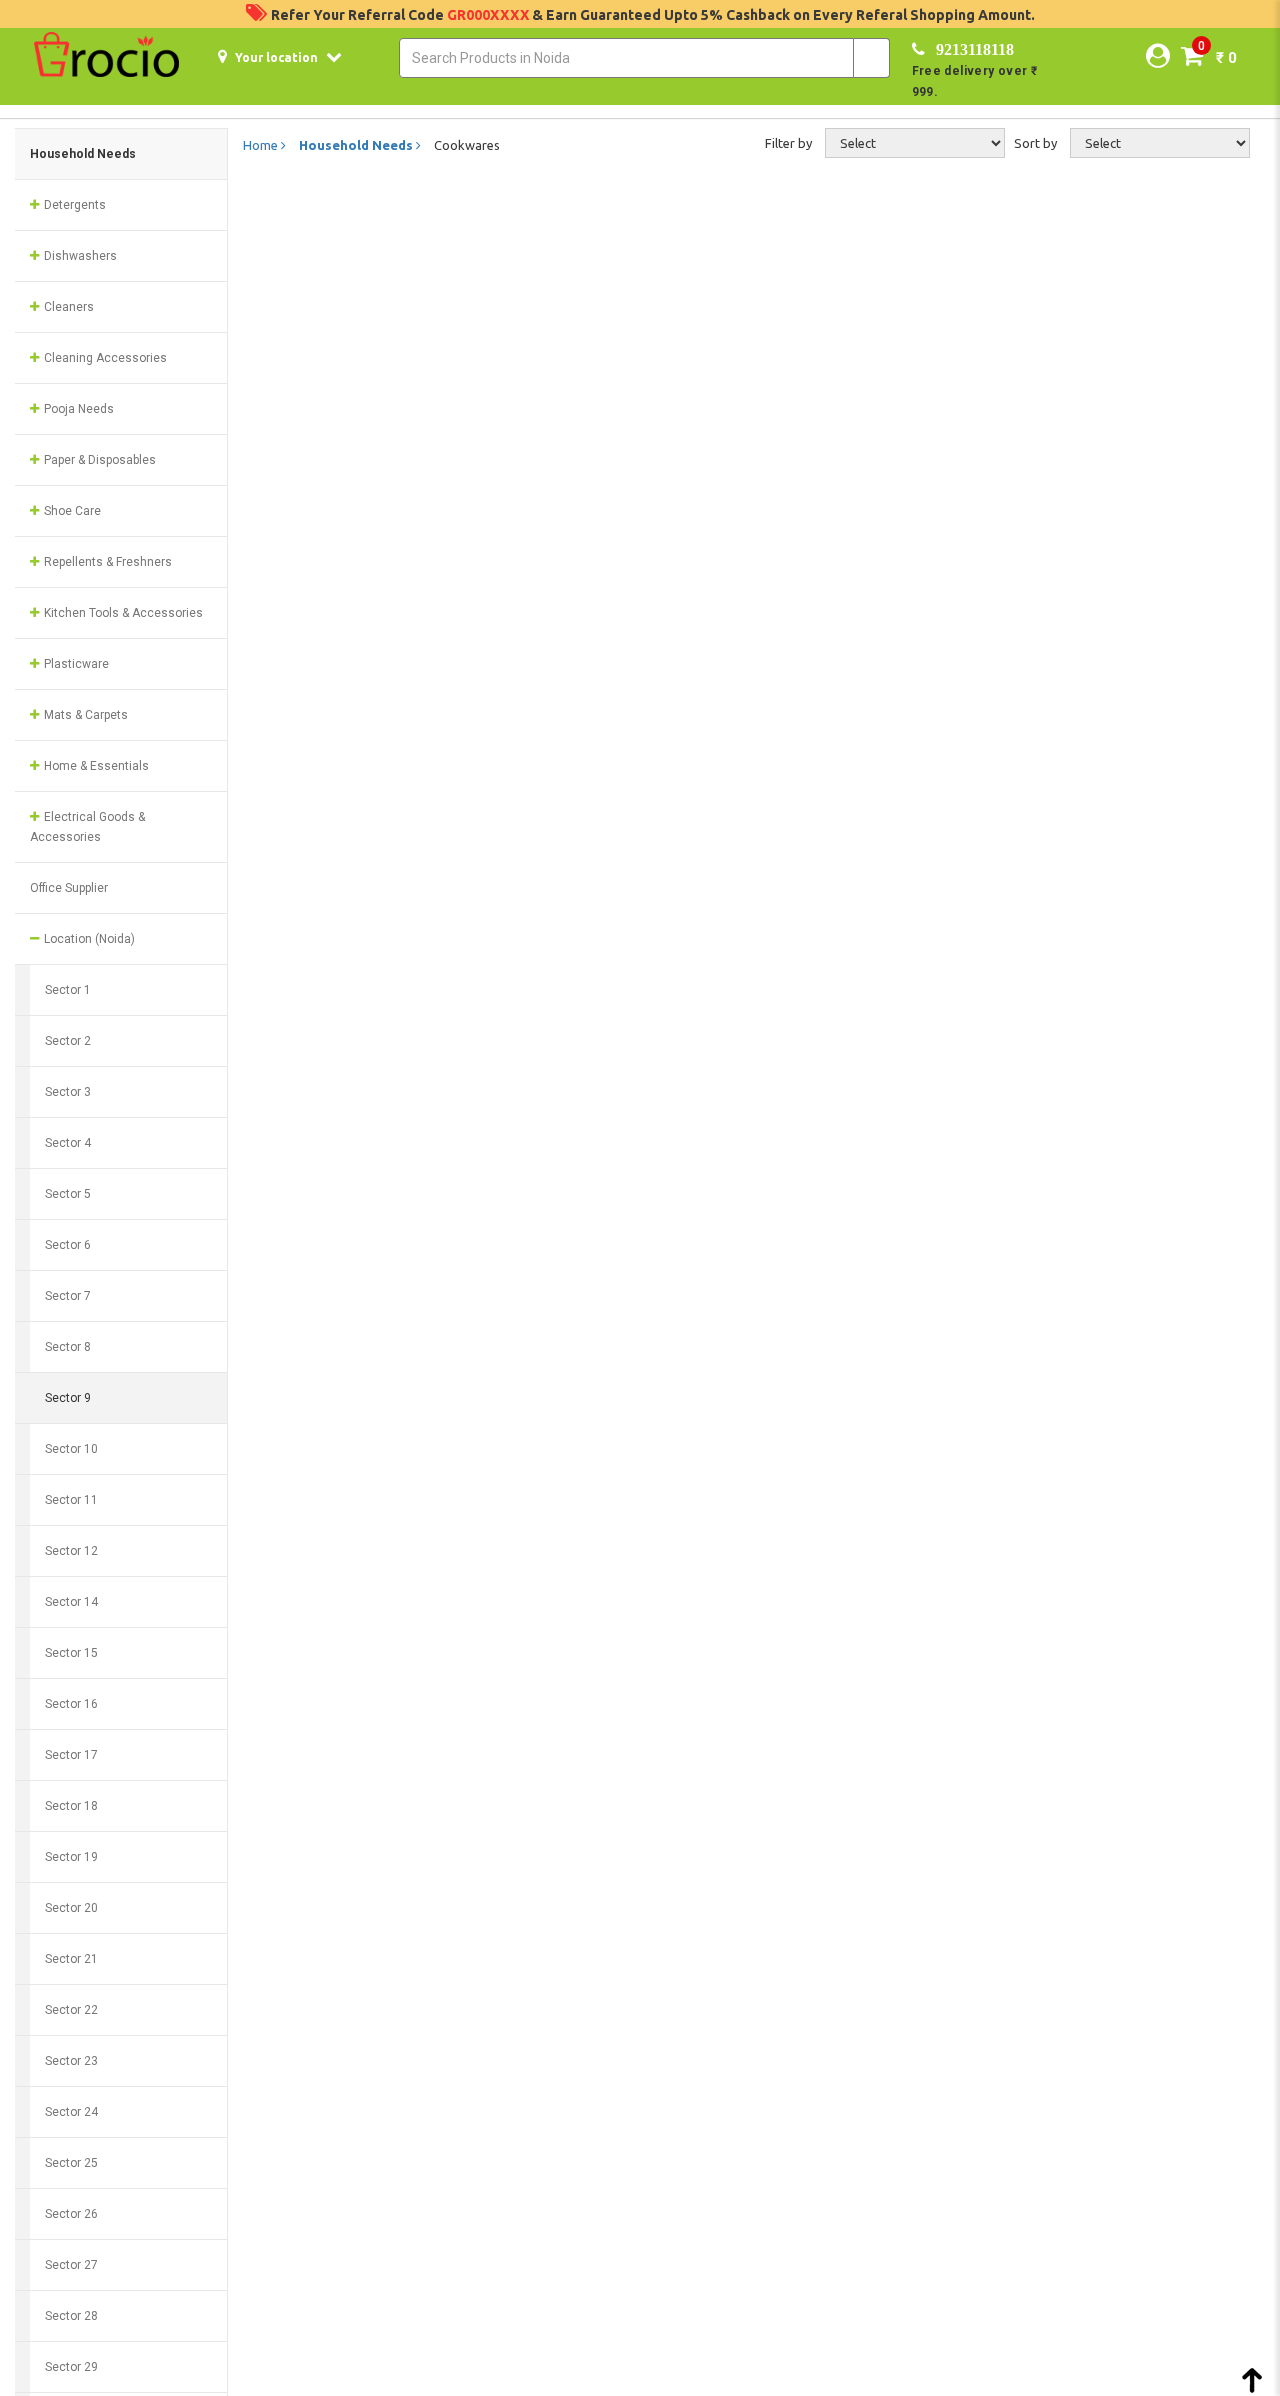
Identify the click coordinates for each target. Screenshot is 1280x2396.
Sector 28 (71, 2316)
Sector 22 (71, 2010)
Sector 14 (71, 1602)
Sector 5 (68, 1194)
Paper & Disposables (98, 460)
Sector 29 (71, 2367)
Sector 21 (71, 1959)
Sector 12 (71, 1551)
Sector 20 (71, 1908)
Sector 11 (71, 1500)
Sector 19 (71, 1857)
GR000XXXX (489, 15)
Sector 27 (71, 2265)
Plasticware (75, 664)
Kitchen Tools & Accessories (122, 613)
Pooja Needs (77, 409)
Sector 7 (68, 1296)
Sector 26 (71, 2214)
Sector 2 (68, 1041)
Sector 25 (71, 2163)
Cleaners (67, 307)
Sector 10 (71, 1449)
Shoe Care (71, 511)
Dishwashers (79, 256)
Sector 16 (71, 1704)
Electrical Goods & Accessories (87, 827)
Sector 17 (71, 1755)
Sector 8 (68, 1347)
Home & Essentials (95, 766)
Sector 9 (68, 1398)
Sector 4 (68, 1143)
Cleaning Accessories (104, 358)
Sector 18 (71, 1806)
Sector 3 (68, 1092)
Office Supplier (69, 888)
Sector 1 (68, 990)
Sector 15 (71, 1653)
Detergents (73, 205)
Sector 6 (68, 1245)
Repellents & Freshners (106, 562)
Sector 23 (71, 2061)
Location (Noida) (88, 939)
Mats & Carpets (84, 715)
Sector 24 (71, 2112)
